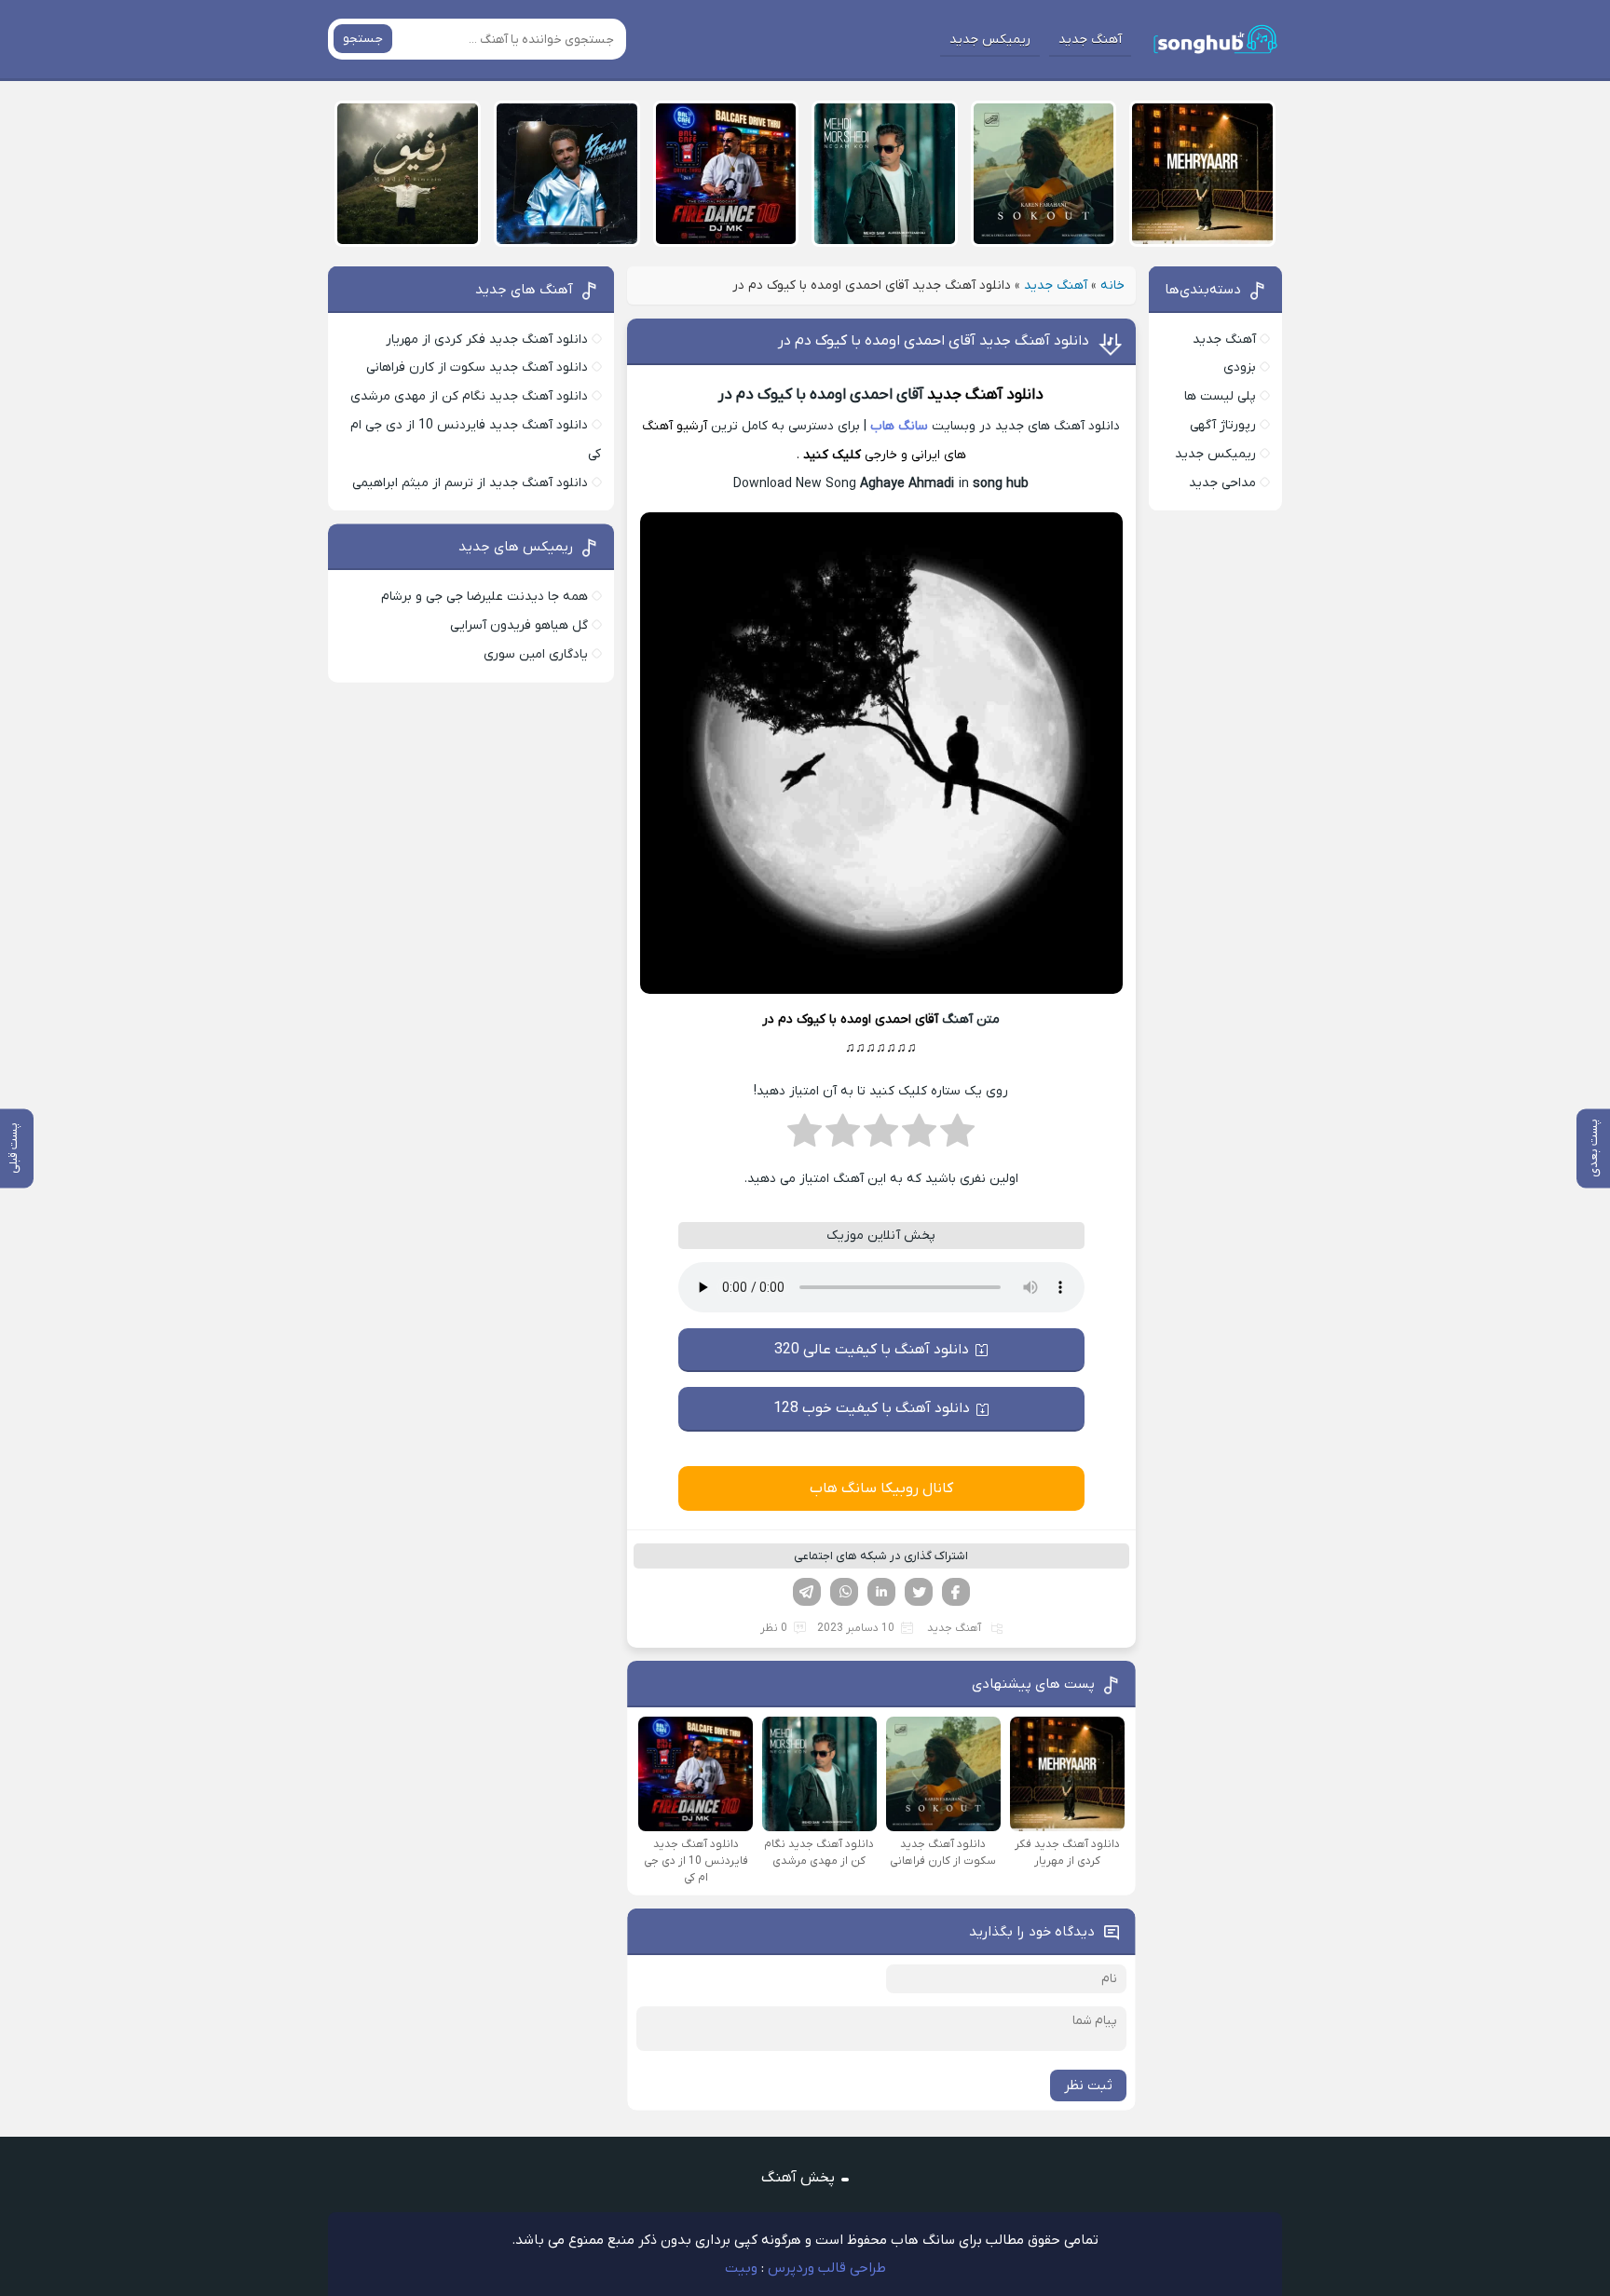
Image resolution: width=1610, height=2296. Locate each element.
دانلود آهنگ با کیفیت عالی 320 (872, 1350)
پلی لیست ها (1220, 396)
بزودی (1240, 367)
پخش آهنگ (798, 2178)
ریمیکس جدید (990, 40)
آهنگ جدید (1090, 40)
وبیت (741, 2268)
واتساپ (844, 1592)
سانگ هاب (899, 426)
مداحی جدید (1222, 483)
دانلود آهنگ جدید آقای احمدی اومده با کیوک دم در (934, 341)
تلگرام (807, 1592)
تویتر (919, 1592)
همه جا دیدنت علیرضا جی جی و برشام (484, 597)
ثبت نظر (1088, 2085)
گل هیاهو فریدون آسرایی (519, 625)
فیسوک (956, 1592)
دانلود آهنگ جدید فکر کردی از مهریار (487, 340)
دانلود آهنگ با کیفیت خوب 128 (872, 1408)
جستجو (363, 39)
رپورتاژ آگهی (1223, 425)
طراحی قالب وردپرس (827, 2268)
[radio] (957, 1136)
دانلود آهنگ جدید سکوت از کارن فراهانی (477, 367)
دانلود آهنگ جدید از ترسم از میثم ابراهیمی (470, 483)
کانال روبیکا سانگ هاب (881, 1488)
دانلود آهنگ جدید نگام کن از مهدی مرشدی (469, 396)
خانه (1112, 285)
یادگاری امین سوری (536, 654)
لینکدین (881, 1592)
